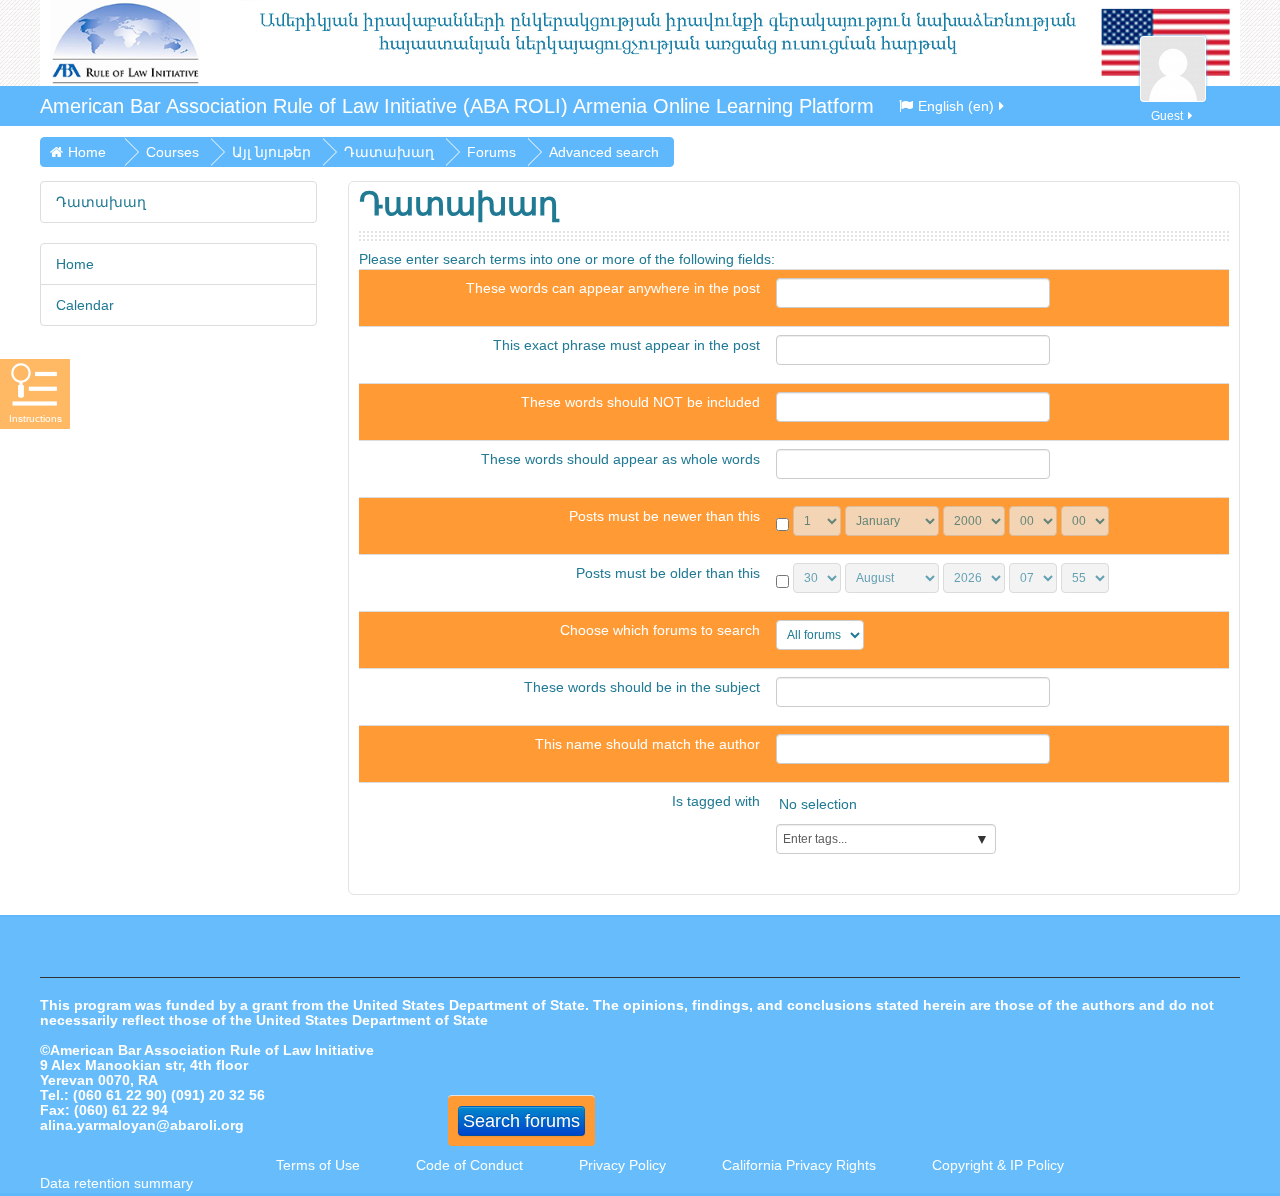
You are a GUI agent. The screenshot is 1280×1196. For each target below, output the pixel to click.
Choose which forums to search (660, 630)
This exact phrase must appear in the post (626, 345)
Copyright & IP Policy (998, 1165)
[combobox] (886, 839)
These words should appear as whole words (620, 459)
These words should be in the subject (642, 687)
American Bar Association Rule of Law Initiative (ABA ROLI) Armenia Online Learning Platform (457, 106)
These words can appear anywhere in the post (613, 288)
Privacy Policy (622, 1165)
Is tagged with (716, 801)
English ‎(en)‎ (956, 106)
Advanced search (604, 152)
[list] (998, 807)
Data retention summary (116, 1183)
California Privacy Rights (801, 1165)
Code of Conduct (469, 1165)
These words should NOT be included (640, 402)
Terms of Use (318, 1165)
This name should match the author (647, 744)
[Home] (640, 43)
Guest (1167, 116)
